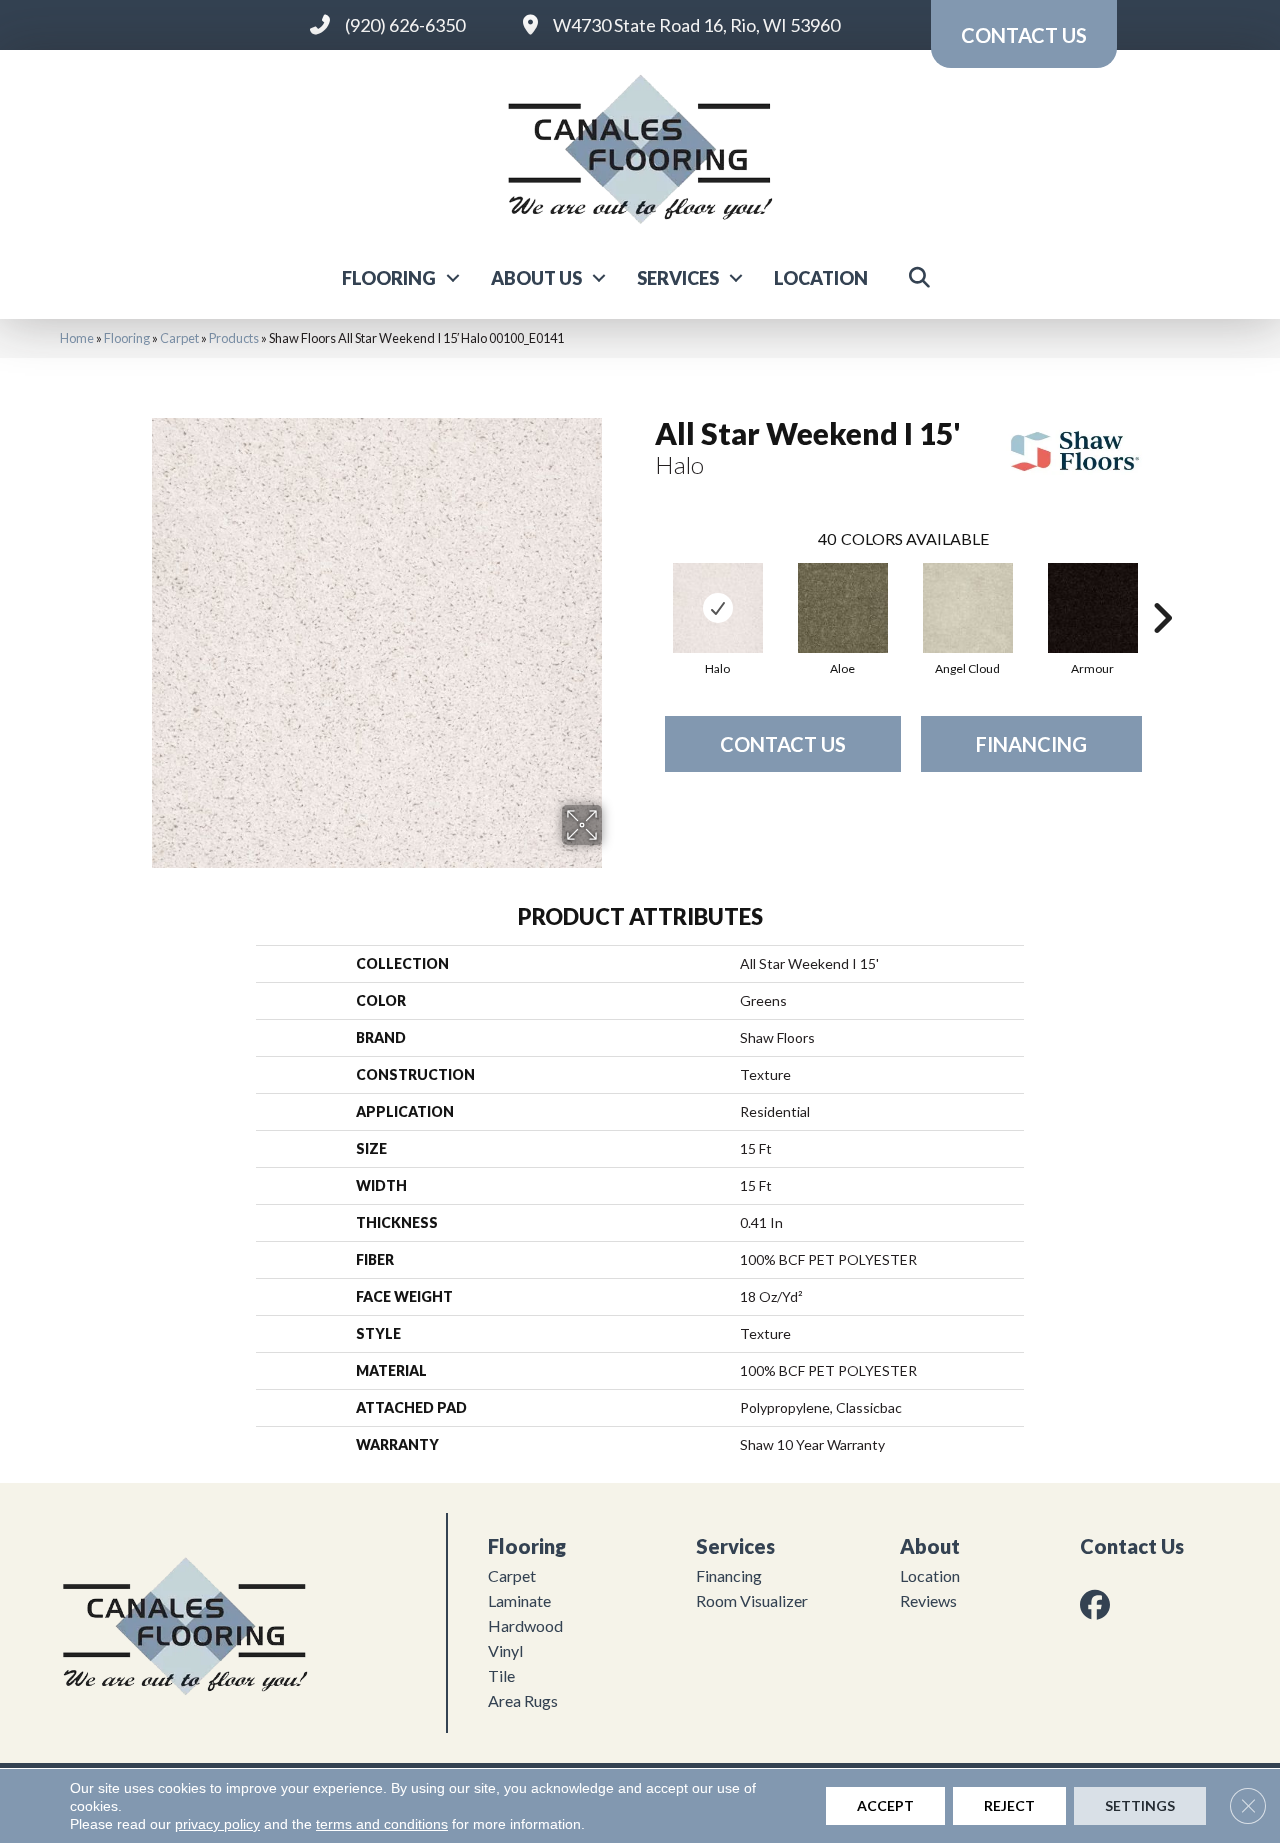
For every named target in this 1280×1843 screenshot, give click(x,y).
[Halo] (718, 608)
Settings (1140, 1805)
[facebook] (1099, 1604)
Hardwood (525, 1625)
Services (678, 278)
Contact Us (783, 744)
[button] (453, 278)
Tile (501, 1675)
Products (234, 338)
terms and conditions (382, 1824)
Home (77, 338)
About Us (536, 278)
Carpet (179, 338)
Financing (1031, 744)
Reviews (928, 1600)
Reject (1009, 1805)
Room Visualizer (752, 1600)
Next (1162, 588)
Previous (645, 588)
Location (821, 278)
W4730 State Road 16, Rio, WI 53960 (696, 25)
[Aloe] (843, 608)
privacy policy (217, 1824)
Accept (885, 1805)
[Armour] (1093, 608)
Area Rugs (523, 1700)
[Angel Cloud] (968, 608)
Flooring (389, 278)
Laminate (519, 1600)
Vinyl (505, 1650)
